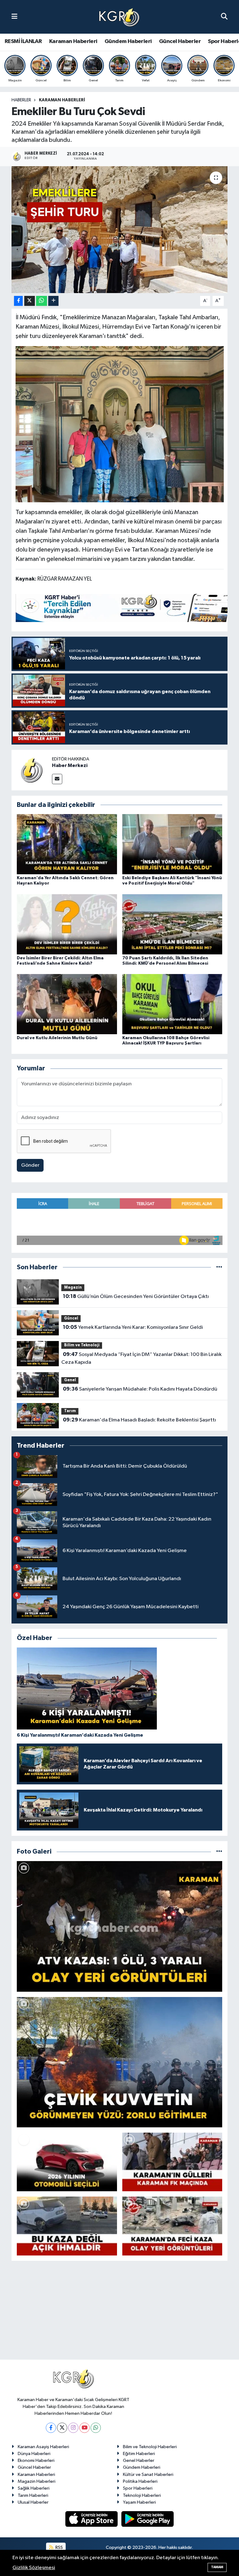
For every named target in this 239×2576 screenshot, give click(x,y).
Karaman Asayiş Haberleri (43, 2447)
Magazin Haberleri (37, 2481)
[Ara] (224, 17)
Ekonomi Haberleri (36, 2460)
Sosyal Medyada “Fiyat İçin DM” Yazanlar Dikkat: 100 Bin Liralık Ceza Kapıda (141, 1358)
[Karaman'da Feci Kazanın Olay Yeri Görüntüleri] (172, 2226)
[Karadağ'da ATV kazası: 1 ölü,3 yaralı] (120, 1926)
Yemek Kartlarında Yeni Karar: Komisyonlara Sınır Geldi (133, 1327)
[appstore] (92, 2519)
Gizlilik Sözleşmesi (34, 2568)
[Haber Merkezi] (32, 770)
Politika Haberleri (140, 2481)
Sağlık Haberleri (34, 2488)
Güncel (71, 1318)
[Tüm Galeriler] (219, 1852)
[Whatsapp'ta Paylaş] (42, 301)
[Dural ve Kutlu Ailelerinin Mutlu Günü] (67, 1004)
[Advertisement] (119, 2313)
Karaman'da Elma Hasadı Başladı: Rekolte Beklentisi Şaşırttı (139, 1420)
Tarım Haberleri (33, 2495)
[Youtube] (84, 2428)
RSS (59, 2547)
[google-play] (148, 2519)
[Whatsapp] (96, 2428)
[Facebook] (51, 2428)
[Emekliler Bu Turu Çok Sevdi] (120, 230)
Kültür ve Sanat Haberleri (148, 2475)
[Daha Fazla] (53, 301)
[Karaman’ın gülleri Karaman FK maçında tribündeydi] (172, 2162)
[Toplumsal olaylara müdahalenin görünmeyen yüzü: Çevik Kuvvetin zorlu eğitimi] (120, 2062)
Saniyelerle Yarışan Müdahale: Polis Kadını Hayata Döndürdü (140, 1389)
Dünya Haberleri (34, 2454)
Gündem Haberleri (128, 41)
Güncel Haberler (180, 41)
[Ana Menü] (14, 17)
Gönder (30, 1165)
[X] (62, 2428)
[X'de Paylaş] (30, 301)
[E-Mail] (57, 779)
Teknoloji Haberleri (142, 2495)
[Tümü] (219, 1267)
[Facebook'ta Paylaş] (18, 301)
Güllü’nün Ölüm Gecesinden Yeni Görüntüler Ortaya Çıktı (136, 1296)
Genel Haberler (139, 2460)
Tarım (70, 1411)
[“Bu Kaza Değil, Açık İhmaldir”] (67, 2226)
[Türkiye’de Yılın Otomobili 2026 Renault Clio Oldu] (67, 2162)
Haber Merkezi (70, 765)
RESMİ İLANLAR (23, 41)
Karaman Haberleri (73, 41)
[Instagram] (73, 2428)
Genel (70, 1380)
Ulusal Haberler (33, 2502)
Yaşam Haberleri (139, 2502)
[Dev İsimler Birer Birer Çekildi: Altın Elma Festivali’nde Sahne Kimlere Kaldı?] (67, 924)
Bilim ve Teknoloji (82, 1345)
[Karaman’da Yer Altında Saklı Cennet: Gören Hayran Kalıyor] (67, 844)
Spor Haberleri (138, 2488)
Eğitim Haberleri (139, 2454)
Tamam (217, 2567)
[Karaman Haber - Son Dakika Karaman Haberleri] (119, 17)
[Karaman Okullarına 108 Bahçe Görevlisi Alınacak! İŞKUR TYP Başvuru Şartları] (172, 1004)
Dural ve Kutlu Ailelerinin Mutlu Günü (57, 1038)
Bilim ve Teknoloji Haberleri (150, 2447)
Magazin (73, 1288)
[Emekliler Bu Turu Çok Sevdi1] (120, 424)
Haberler (21, 100)
